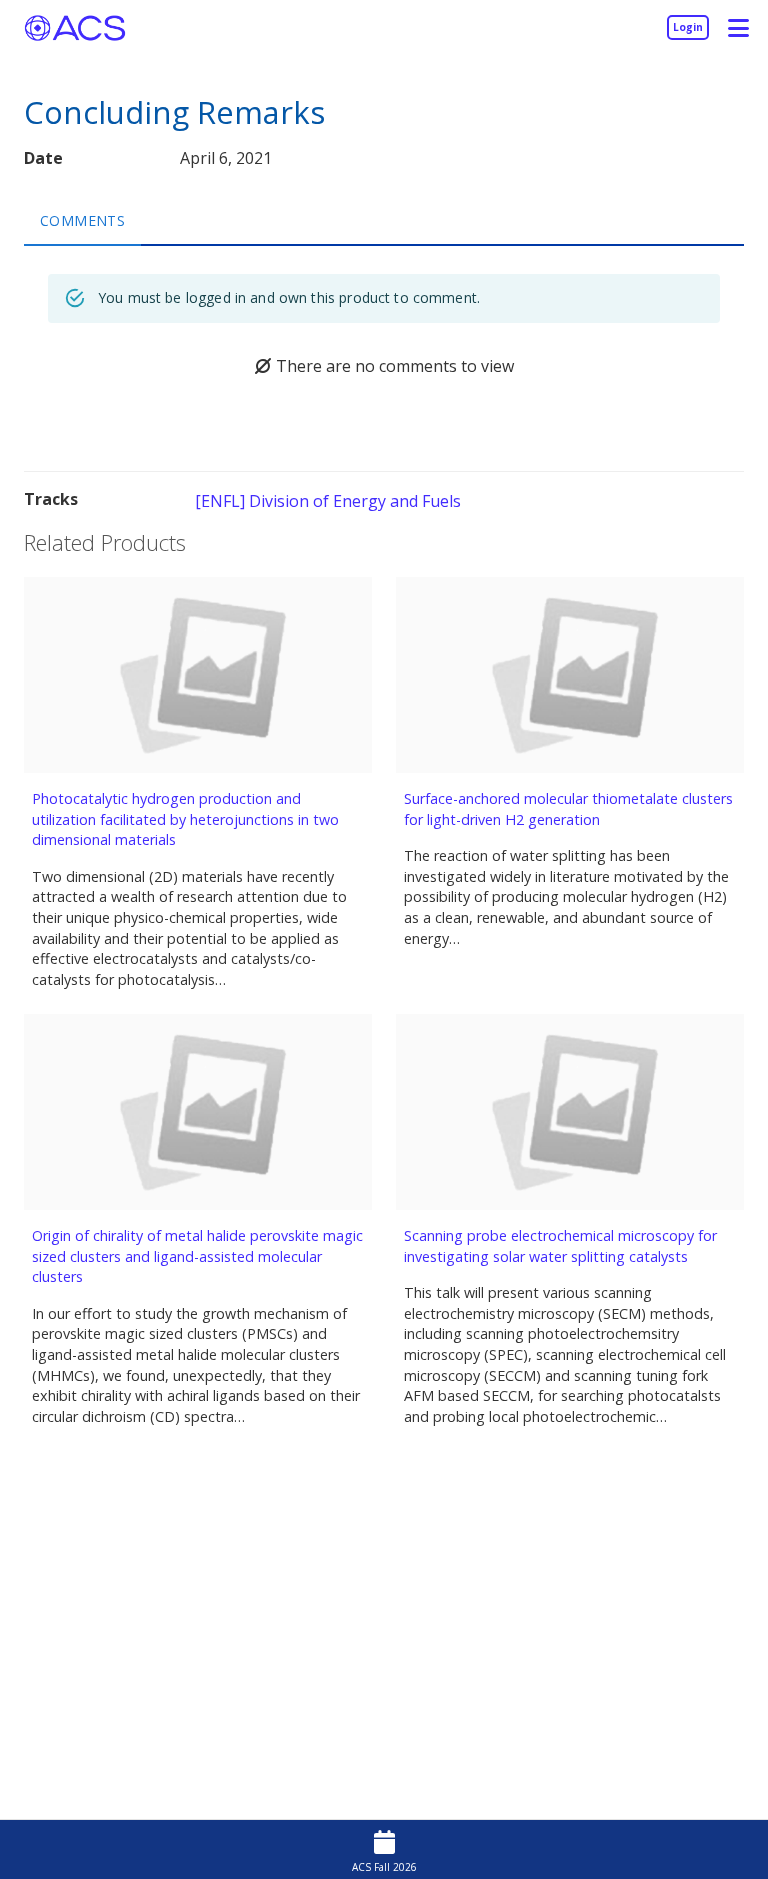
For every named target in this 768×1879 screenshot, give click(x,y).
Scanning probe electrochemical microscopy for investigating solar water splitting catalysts (560, 1246)
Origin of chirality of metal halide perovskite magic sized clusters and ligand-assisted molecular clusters (197, 1256)
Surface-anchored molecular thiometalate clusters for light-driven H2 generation (568, 809)
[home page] (75, 27)
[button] (738, 27)
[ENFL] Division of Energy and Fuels (328, 501)
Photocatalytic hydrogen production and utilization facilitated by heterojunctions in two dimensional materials (185, 819)
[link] (688, 27)
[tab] (82, 220)
